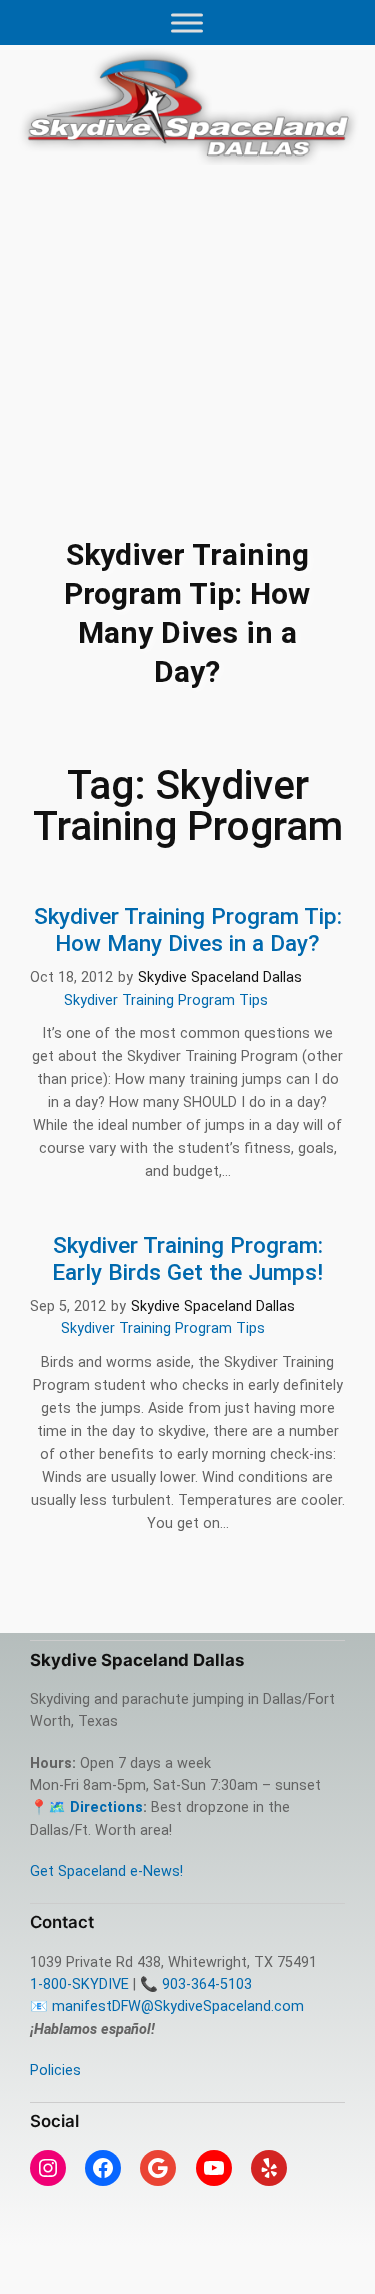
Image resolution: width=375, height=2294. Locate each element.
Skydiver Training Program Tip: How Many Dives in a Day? (188, 930)
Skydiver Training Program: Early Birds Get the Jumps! (187, 1259)
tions (125, 1807)
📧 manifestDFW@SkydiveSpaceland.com (167, 2006)
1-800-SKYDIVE (79, 1984)
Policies (55, 2070)
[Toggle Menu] (187, 22)
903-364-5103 (207, 1984)
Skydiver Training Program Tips (166, 1000)
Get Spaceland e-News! (106, 1871)
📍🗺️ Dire (64, 1807)
